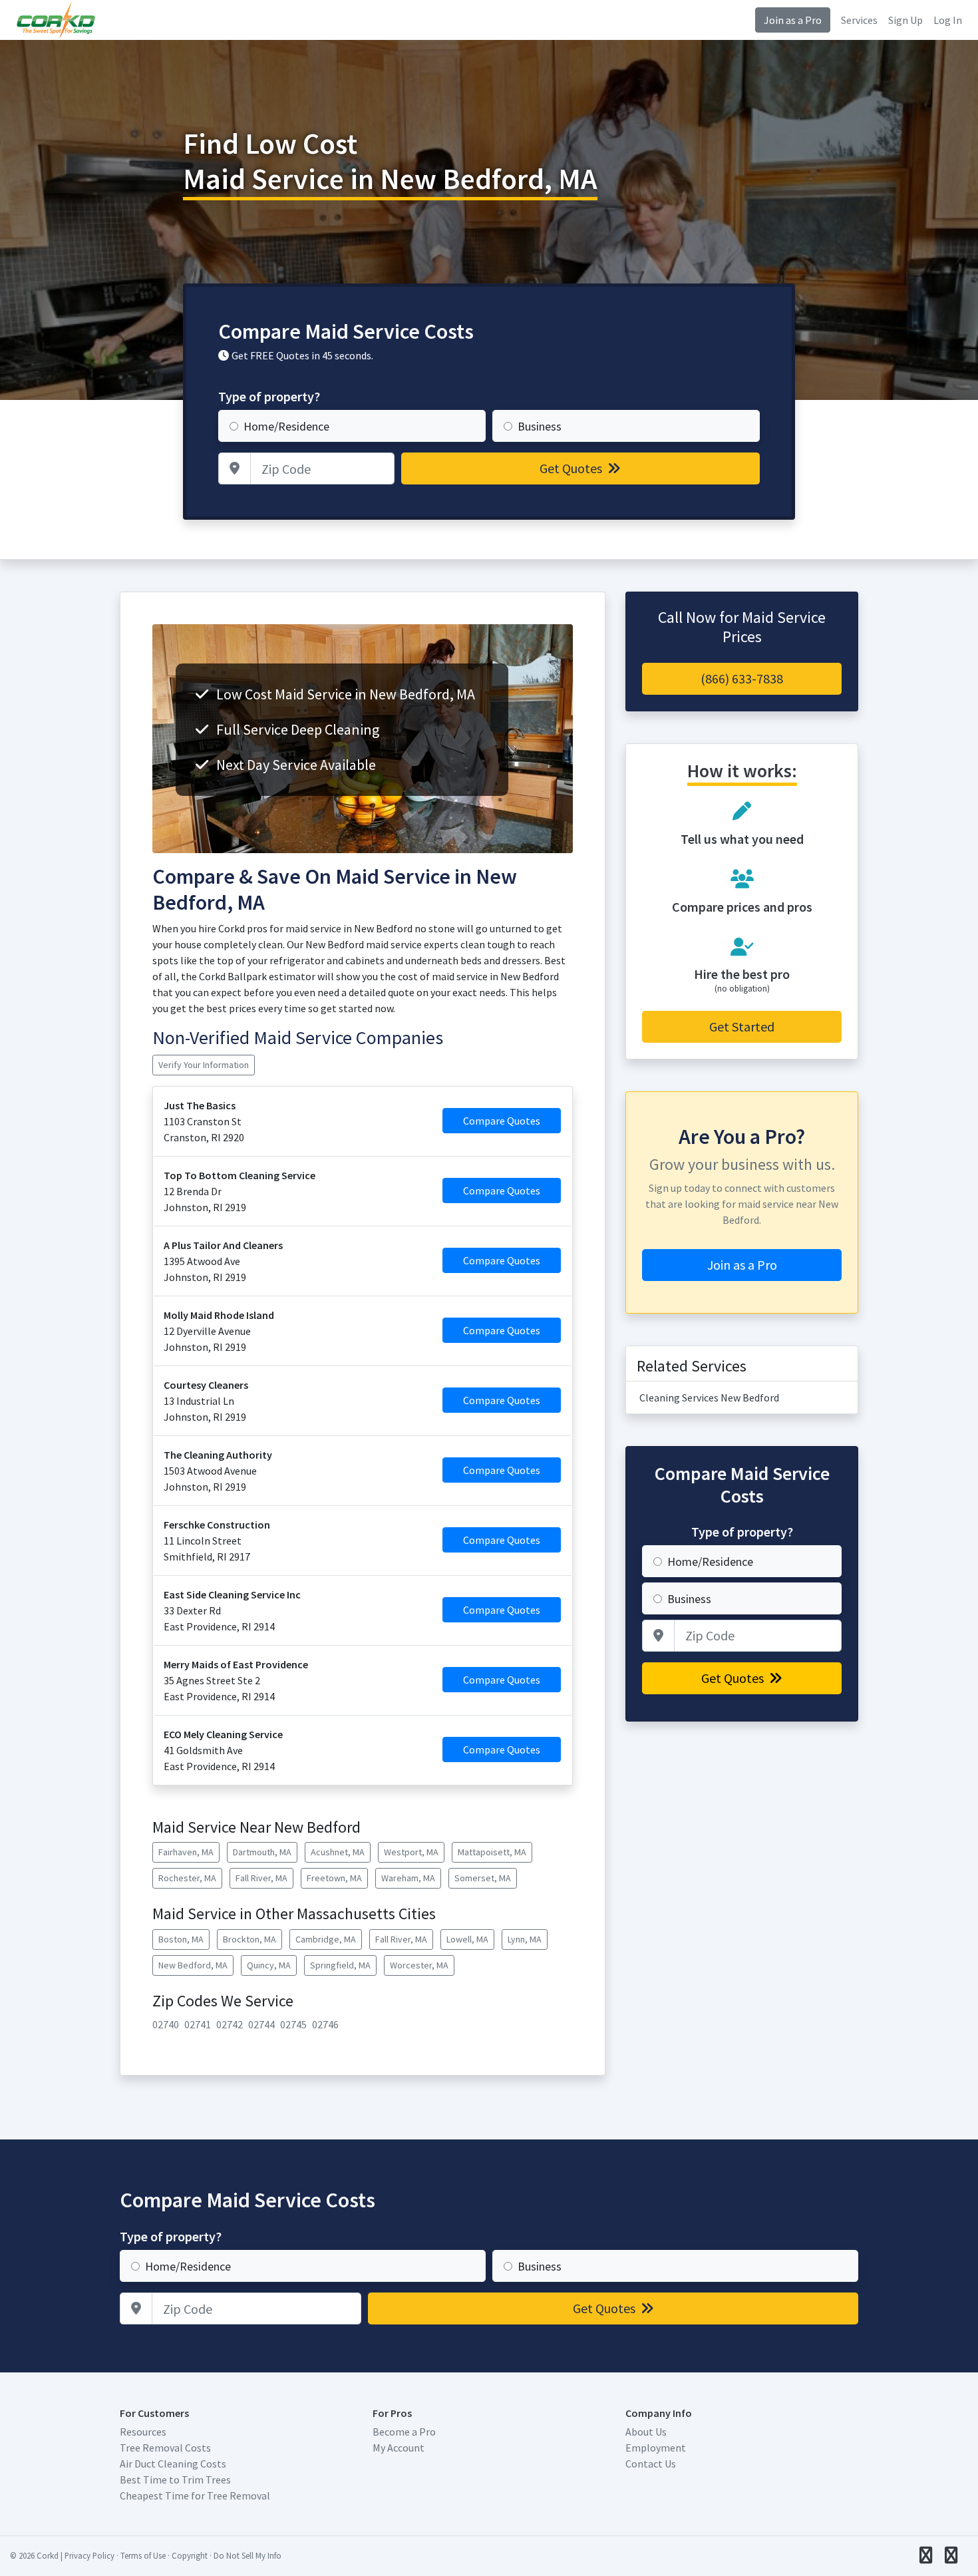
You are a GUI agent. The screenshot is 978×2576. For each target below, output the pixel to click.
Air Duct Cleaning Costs (173, 2464)
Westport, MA (411, 1852)
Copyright (190, 2555)
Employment (656, 2448)
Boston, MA (181, 1939)
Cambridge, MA (326, 1939)
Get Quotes (572, 468)
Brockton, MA (249, 1939)
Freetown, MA (334, 1878)
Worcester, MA (419, 1965)
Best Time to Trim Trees (175, 2480)
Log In (948, 20)
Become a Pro (404, 2432)
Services (859, 20)
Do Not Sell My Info (247, 2555)
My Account (399, 2448)
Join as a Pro (793, 20)
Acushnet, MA (338, 1852)
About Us (646, 2432)
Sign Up (905, 20)
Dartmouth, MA (262, 1852)
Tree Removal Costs (165, 2448)
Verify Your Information (204, 1065)
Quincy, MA (269, 1965)
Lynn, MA (525, 1939)
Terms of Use (143, 2555)
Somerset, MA (483, 1878)
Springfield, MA (340, 1965)
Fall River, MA (261, 1878)
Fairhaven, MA (186, 1852)
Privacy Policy (89, 2555)
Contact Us (651, 2464)
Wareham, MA (408, 1878)
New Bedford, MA (193, 1965)
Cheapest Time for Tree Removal (195, 2495)
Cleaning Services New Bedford (709, 1397)
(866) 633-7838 (742, 678)
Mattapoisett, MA (492, 1852)
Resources (143, 2432)
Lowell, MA (467, 1939)
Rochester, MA (187, 1878)
